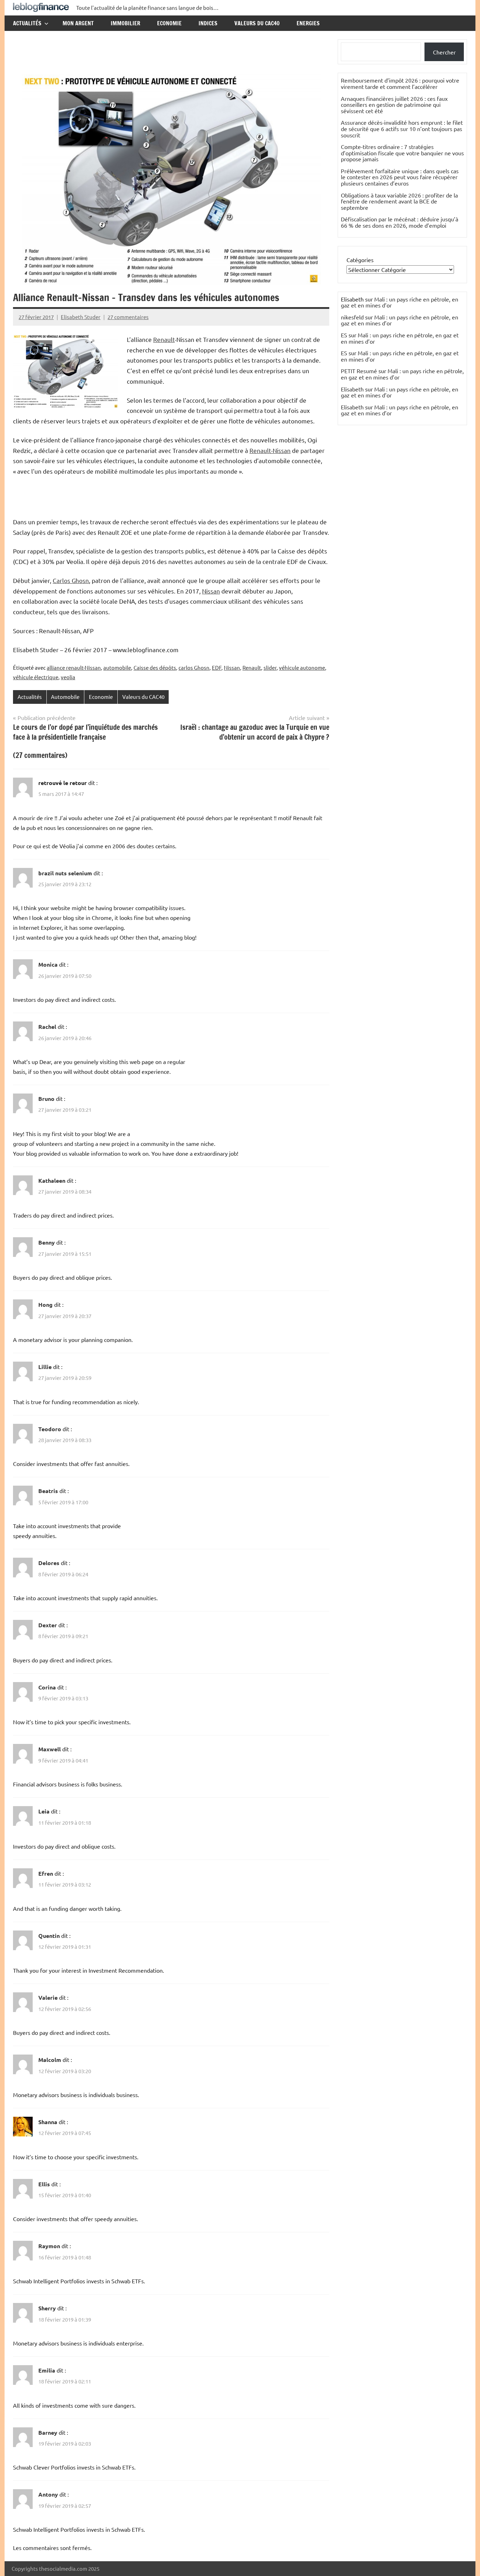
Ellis (44, 2184)
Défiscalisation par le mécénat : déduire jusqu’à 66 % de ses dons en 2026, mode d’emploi (400, 222)
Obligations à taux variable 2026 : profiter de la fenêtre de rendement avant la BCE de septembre (399, 201)
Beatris (48, 1491)
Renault (164, 339)
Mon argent (78, 23)
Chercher (444, 52)
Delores (49, 1563)
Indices (208, 23)
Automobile (65, 697)
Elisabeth (352, 389)
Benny (47, 1242)
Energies (308, 23)
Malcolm (50, 2060)
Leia (44, 1811)
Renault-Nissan (270, 450)
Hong (46, 1305)
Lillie (45, 1367)
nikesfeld (352, 317)
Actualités (27, 23)
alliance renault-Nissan (74, 667)
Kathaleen (52, 1180)
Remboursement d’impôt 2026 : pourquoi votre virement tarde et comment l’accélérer (400, 83)
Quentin (49, 1936)
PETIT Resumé (359, 371)
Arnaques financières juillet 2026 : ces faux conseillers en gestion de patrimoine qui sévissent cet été (394, 105)
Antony (48, 2494)
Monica (48, 964)
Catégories (360, 260)
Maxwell (50, 1749)
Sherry (47, 2308)
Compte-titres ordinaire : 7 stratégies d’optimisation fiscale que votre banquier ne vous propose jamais (402, 153)
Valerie (48, 1997)
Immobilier (125, 23)
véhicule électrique (36, 677)
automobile (117, 667)
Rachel (47, 1027)
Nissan (211, 591)
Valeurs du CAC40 (257, 23)
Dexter (48, 1625)
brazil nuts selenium (65, 873)
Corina (47, 1687)
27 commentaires (128, 317)
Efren (46, 1873)
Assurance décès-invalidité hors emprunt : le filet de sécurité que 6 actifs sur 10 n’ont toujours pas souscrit (402, 128)
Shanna (48, 2122)
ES (344, 335)
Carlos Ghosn (71, 580)
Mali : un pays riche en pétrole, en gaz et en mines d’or (400, 302)
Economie (169, 23)
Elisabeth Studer (81, 317)
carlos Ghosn (194, 667)
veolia (68, 677)
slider (270, 667)
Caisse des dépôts (155, 667)
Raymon (49, 2246)
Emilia (47, 2370)
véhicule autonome (302, 667)
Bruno (46, 1099)
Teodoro (50, 1429)
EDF (217, 667)
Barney (48, 2432)
